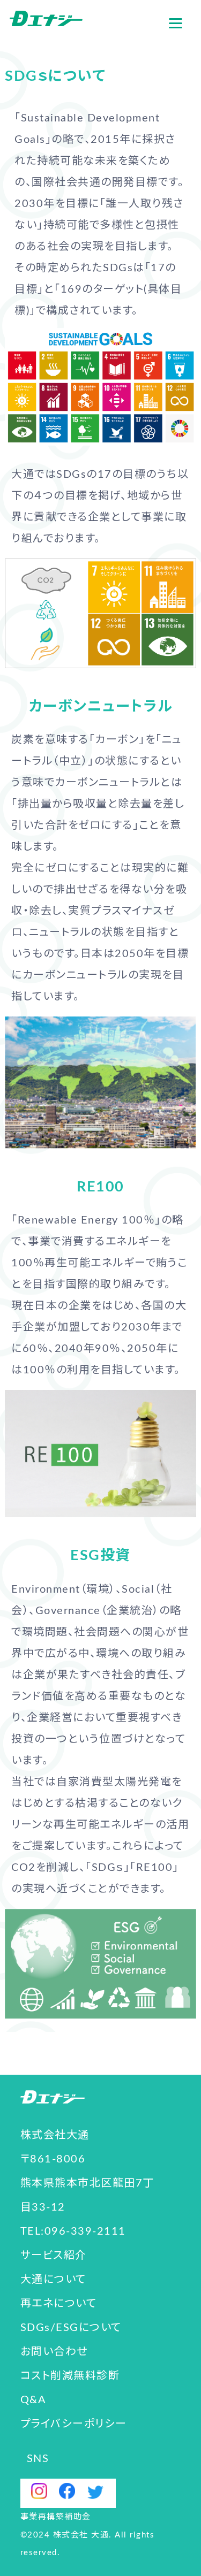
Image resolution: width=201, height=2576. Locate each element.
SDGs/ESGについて (71, 2328)
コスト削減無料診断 (70, 2376)
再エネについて (59, 2304)
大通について (53, 2280)
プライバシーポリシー (74, 2424)
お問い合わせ (54, 2352)
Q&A (33, 2400)
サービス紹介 (54, 2256)
